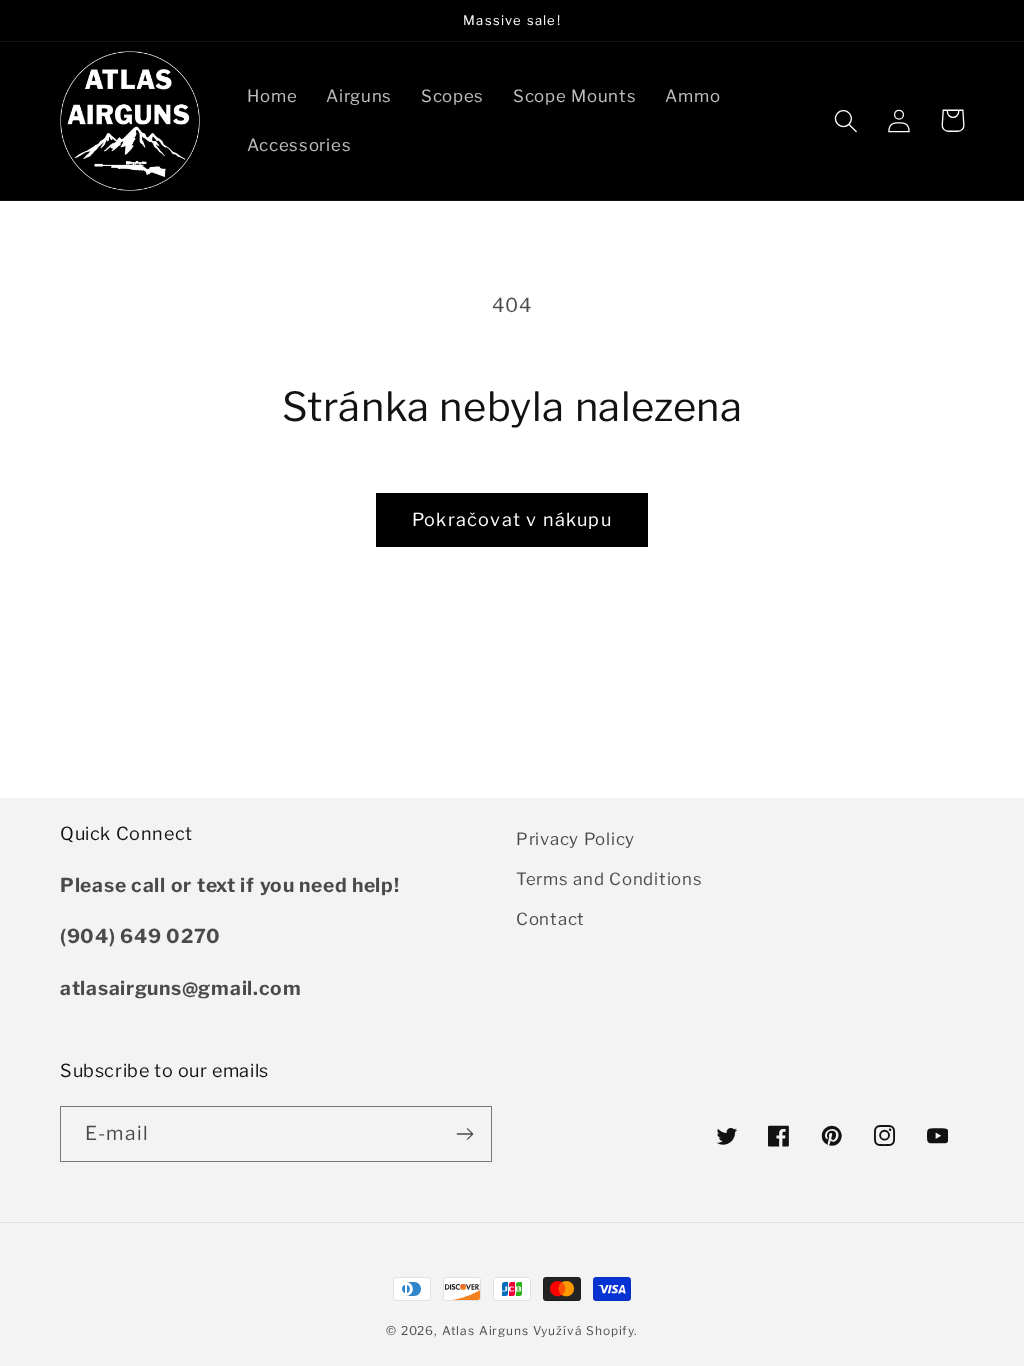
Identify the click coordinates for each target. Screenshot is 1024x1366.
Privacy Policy (575, 839)
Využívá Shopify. (585, 1330)
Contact (550, 919)
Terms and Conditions (609, 879)
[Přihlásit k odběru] (464, 1134)
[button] (846, 120)
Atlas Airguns (487, 1330)
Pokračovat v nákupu (512, 519)
